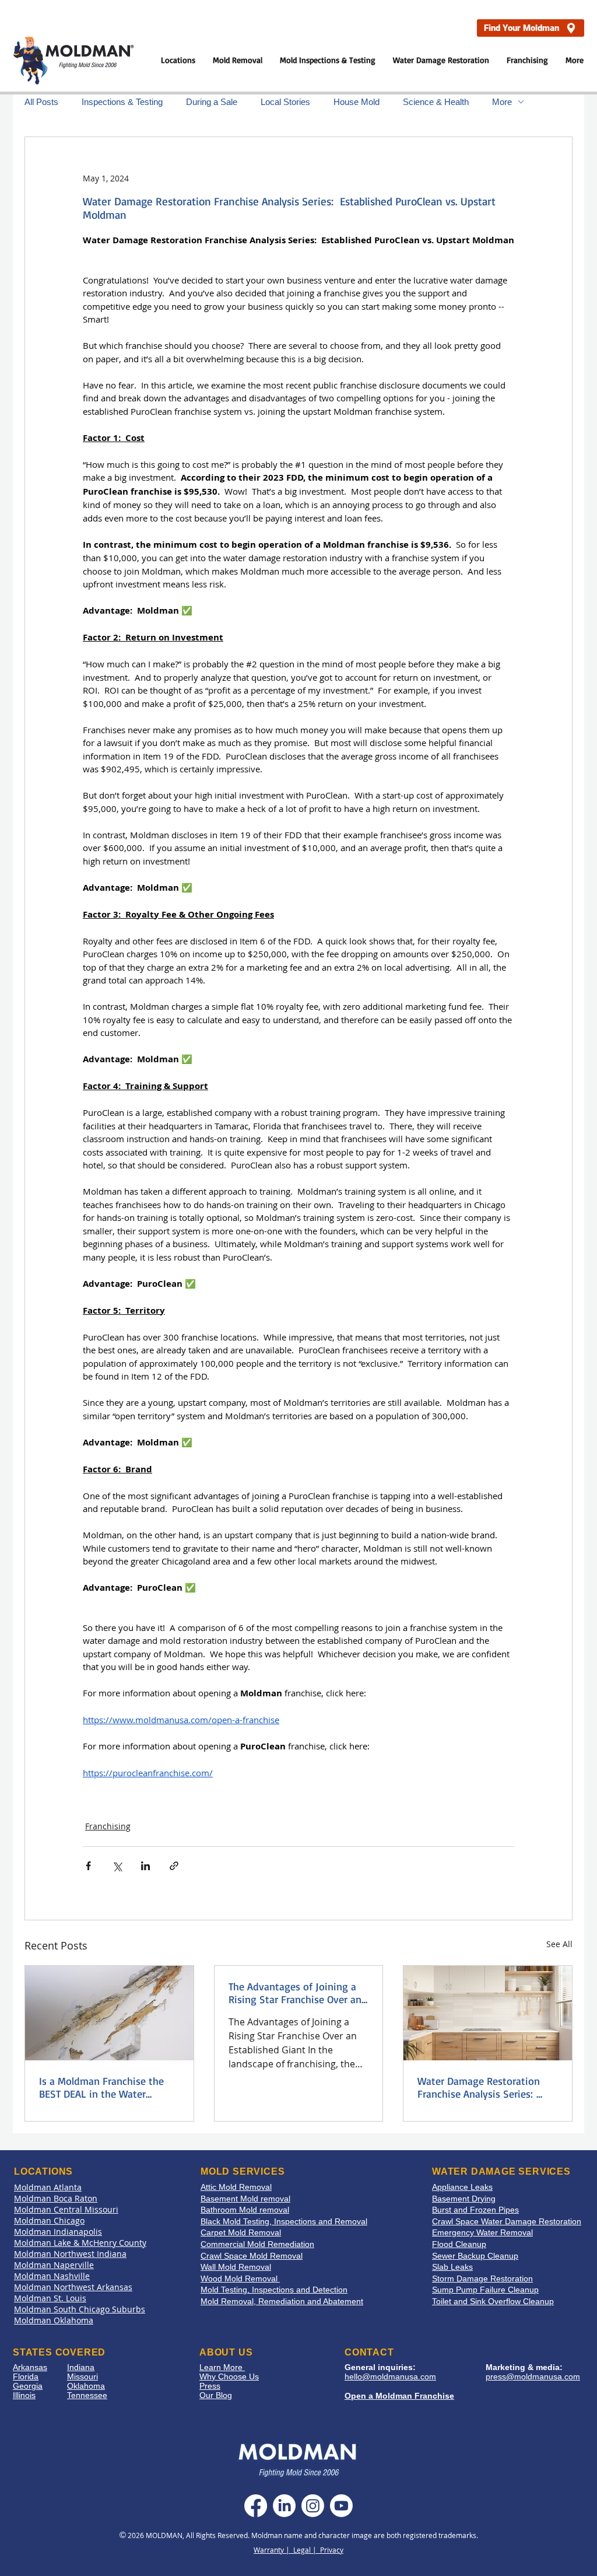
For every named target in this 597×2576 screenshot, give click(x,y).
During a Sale (212, 102)
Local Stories (285, 102)
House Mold (357, 102)
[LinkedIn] (284, 2506)
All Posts (41, 102)
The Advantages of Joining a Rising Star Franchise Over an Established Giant (295, 1993)
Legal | (307, 2550)
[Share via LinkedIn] (145, 1866)
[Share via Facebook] (88, 1866)
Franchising (108, 1826)
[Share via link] (174, 1866)
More (502, 102)
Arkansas (30, 2367)
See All (559, 1944)
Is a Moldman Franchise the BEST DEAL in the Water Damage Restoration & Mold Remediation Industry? (103, 2087)
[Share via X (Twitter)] (117, 1866)
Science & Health (436, 102)
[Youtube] (341, 2506)
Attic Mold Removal (236, 2187)
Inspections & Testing (122, 102)
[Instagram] (313, 2506)
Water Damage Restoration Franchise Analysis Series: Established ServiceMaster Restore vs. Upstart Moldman (483, 2087)
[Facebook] (256, 2506)
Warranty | (273, 2550)
